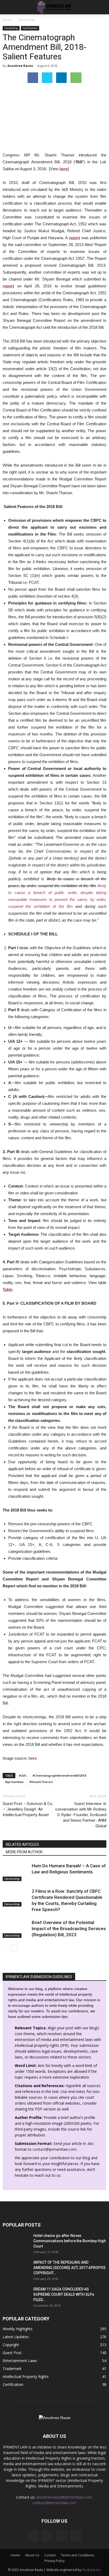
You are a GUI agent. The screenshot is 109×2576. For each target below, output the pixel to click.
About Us (32, 2555)
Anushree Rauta (20, 66)
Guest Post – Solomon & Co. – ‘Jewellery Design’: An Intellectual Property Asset (28, 1809)
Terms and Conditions (78, 2555)
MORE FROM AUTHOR (24, 1852)
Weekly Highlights (18, 2329)
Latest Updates (16, 2337)
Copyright (11, 2345)
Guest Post (12, 2353)
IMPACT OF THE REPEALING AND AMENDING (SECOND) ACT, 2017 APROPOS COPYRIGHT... (69, 2268)
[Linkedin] (62, 2536)
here (64, 169)
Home (7, 20)
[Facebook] (33, 2536)
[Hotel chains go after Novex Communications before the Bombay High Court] (16, 2242)
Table (8, 1289)
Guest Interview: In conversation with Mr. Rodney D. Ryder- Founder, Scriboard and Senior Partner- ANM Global (81, 1815)
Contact (50, 2555)
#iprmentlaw (14, 1782)
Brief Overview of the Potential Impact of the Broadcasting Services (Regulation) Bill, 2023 (69, 1929)
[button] (102, 7)
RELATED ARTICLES (22, 1845)
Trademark (12, 2369)
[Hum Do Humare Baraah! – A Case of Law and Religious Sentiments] (16, 1872)
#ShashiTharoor (41, 1782)
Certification (30, 28)
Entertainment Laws (20, 2361)
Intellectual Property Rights (26, 2376)
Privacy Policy (54, 2561)
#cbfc (23, 1775)
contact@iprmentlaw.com (54, 2149)
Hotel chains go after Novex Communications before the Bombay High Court (70, 2241)
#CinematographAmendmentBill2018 (59, 1775)
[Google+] (47, 2536)
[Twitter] (76, 2536)
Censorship (11, 28)
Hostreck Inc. (92, 2570)
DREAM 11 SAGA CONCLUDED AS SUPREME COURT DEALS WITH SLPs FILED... (64, 2294)
